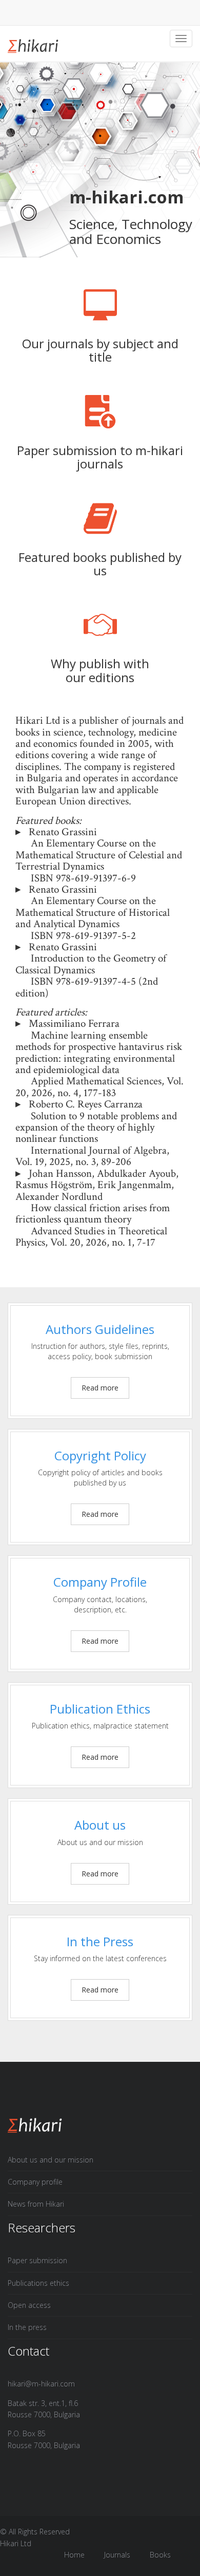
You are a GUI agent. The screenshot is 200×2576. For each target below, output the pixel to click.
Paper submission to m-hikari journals (100, 457)
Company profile (35, 2182)
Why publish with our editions (100, 670)
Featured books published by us (100, 564)
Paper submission (37, 2260)
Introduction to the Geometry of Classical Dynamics (91, 964)
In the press (27, 2327)
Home (74, 2555)
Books (160, 2555)
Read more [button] (100, 1388)
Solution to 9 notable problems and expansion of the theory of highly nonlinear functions (96, 1127)
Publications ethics (38, 2283)
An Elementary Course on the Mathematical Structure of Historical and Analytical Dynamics (93, 912)
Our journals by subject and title (100, 350)
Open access (29, 2305)
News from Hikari (36, 2204)
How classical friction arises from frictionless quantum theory (93, 1214)
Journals (117, 2555)
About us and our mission (51, 2160)
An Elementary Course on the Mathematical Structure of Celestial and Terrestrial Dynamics (99, 855)
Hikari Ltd (16, 2543)
